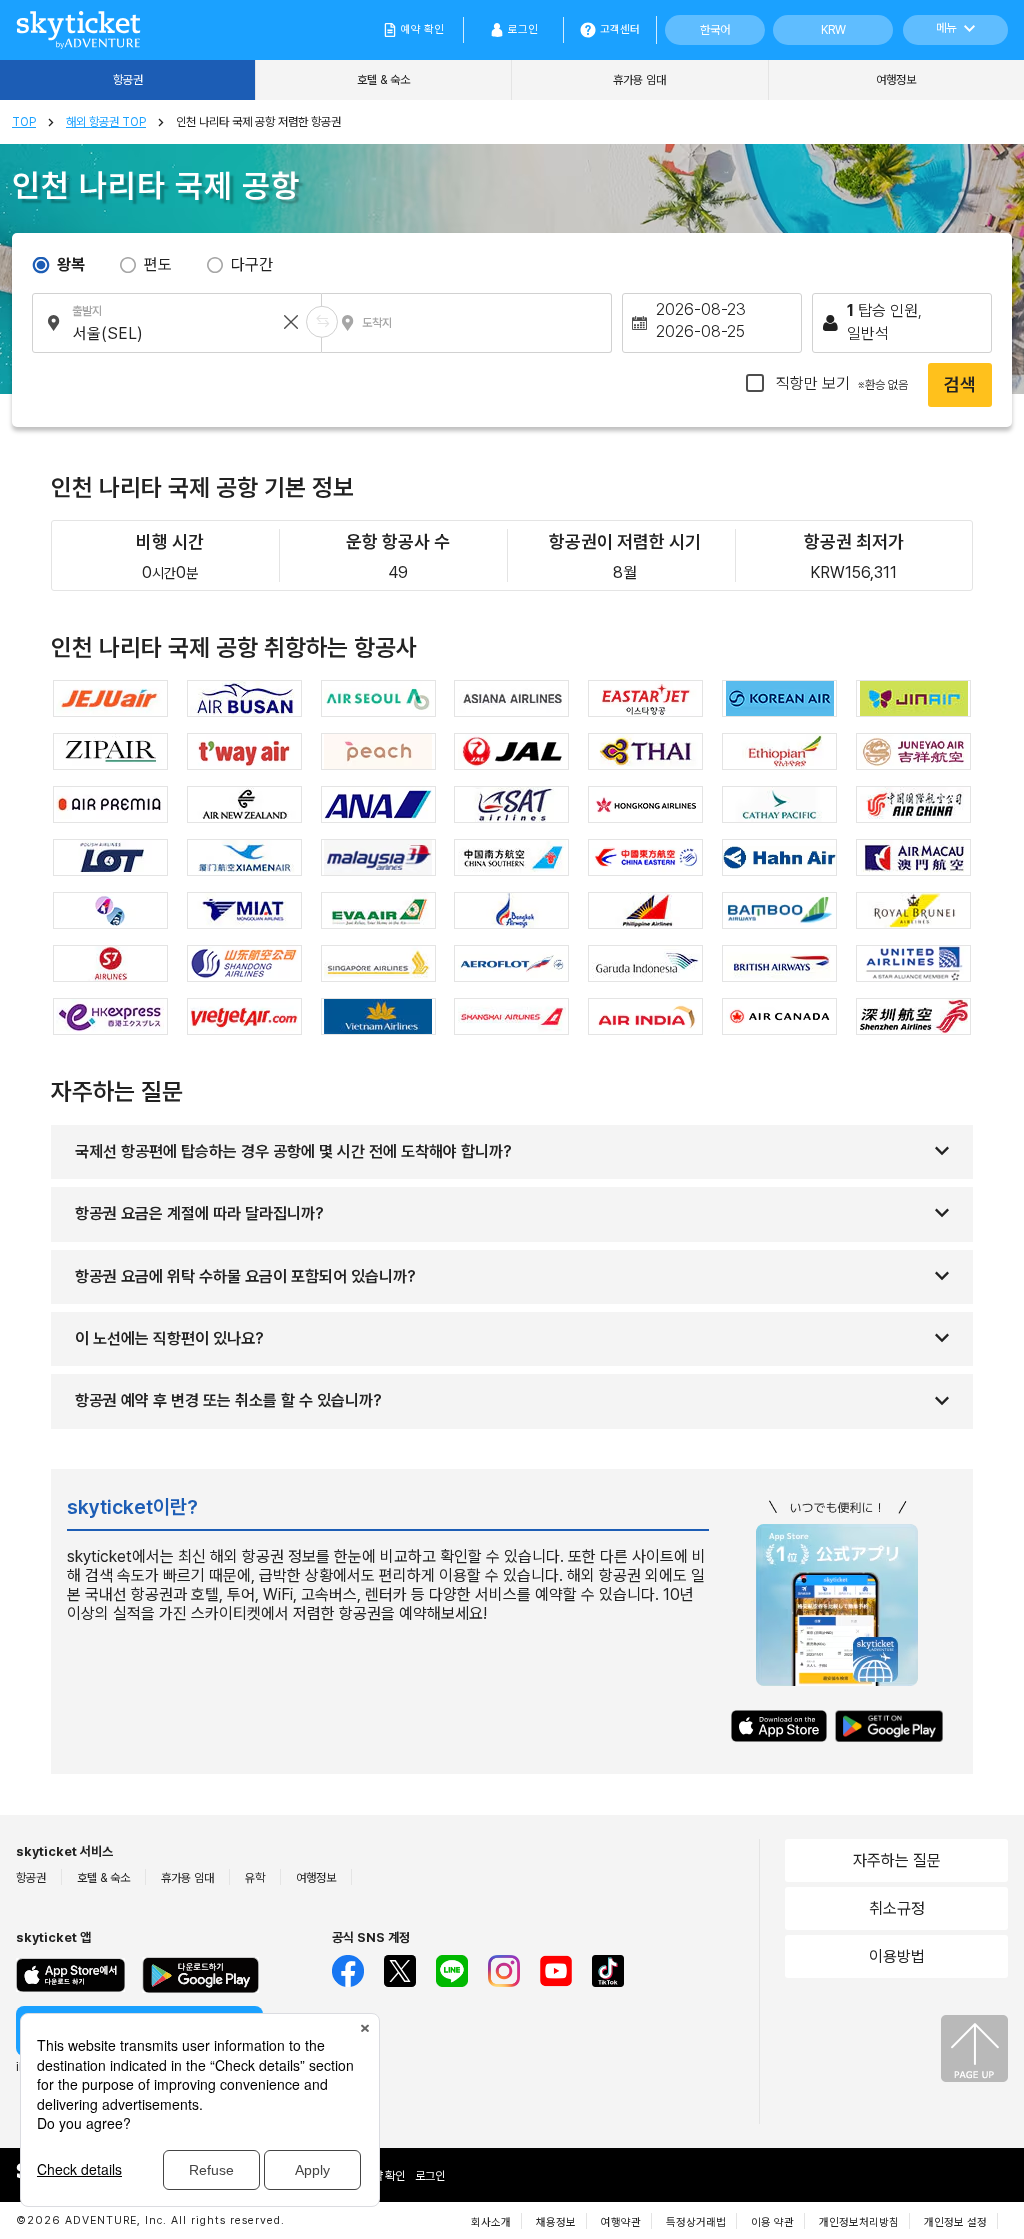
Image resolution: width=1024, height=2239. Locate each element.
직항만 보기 (840, 383)
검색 (960, 384)
